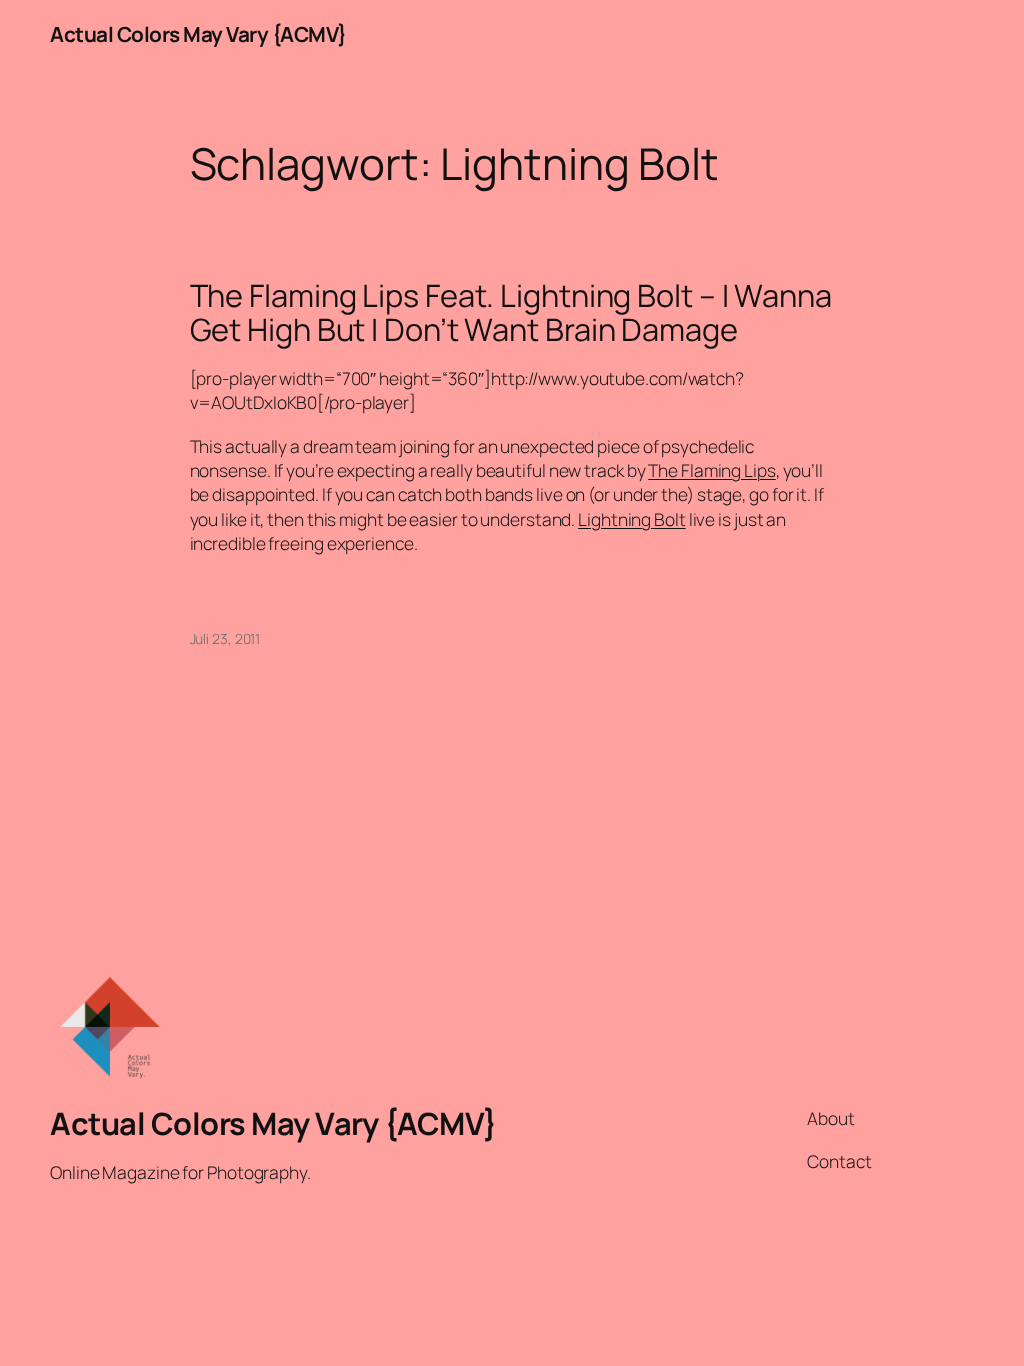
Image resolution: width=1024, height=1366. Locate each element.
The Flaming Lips (711, 470)
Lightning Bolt (632, 519)
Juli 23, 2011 (225, 638)
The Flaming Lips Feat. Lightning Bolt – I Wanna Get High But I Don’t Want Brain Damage (511, 312)
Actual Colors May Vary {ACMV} (198, 34)
